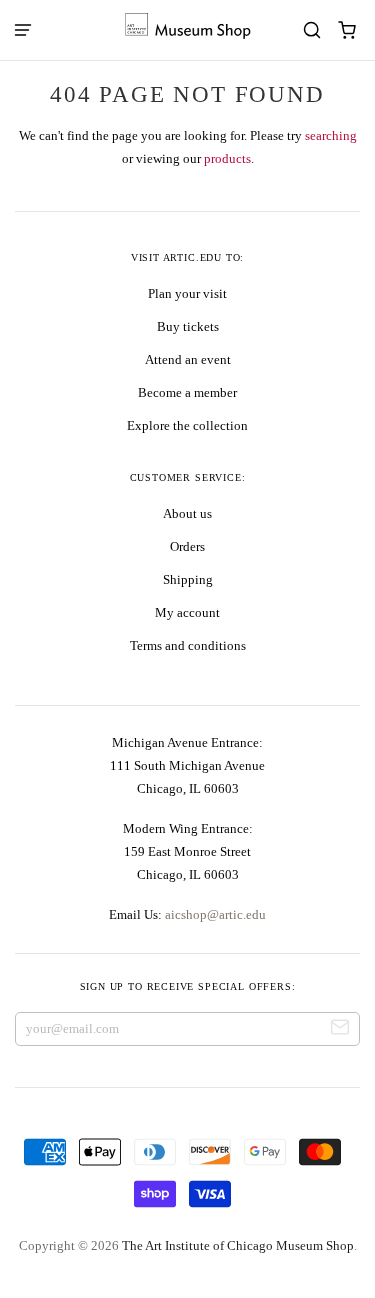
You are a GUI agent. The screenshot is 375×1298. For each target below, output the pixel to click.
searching (331, 135)
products (227, 158)
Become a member (187, 392)
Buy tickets (188, 326)
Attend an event (188, 359)
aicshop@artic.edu (214, 914)
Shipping (188, 579)
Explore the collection (187, 425)
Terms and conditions (188, 645)
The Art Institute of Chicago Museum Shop (238, 1245)
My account (187, 612)
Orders (187, 546)
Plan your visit (187, 293)
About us (187, 513)
